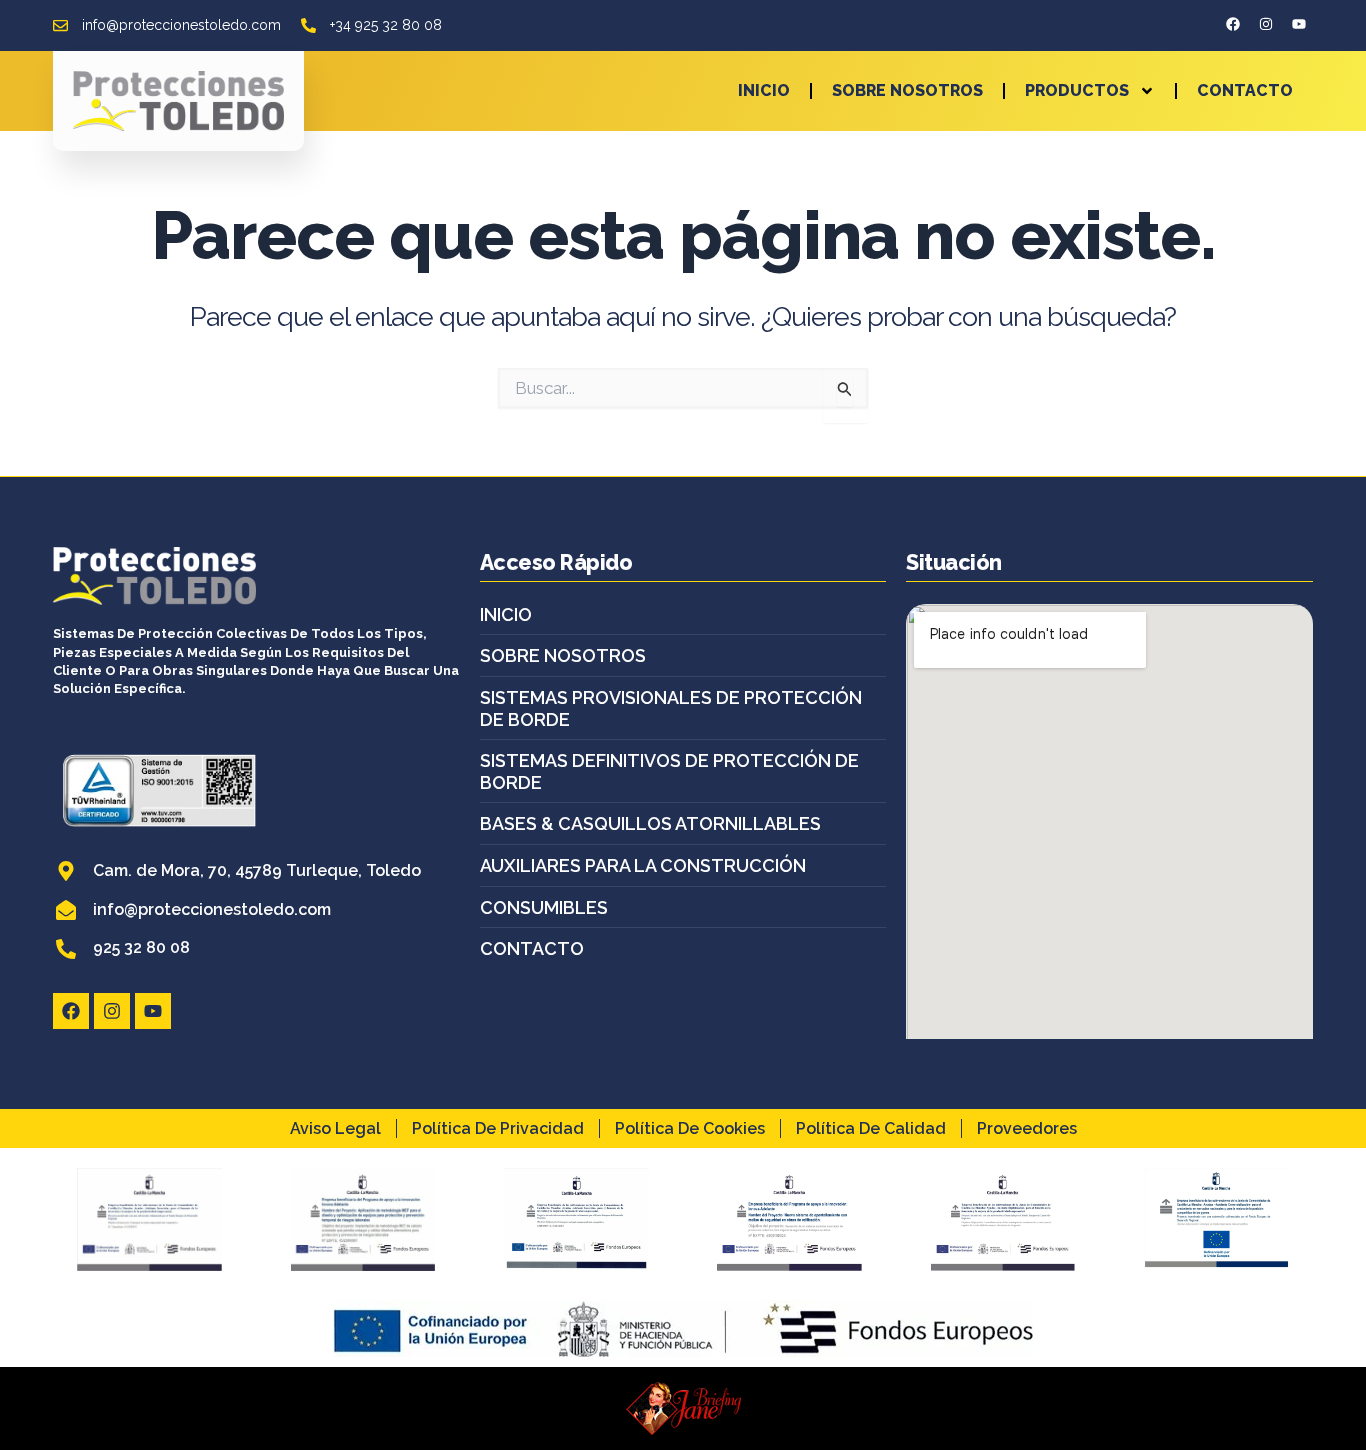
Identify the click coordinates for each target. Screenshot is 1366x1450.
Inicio (764, 90)
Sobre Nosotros (907, 90)
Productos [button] (1077, 90)
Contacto (1245, 90)
